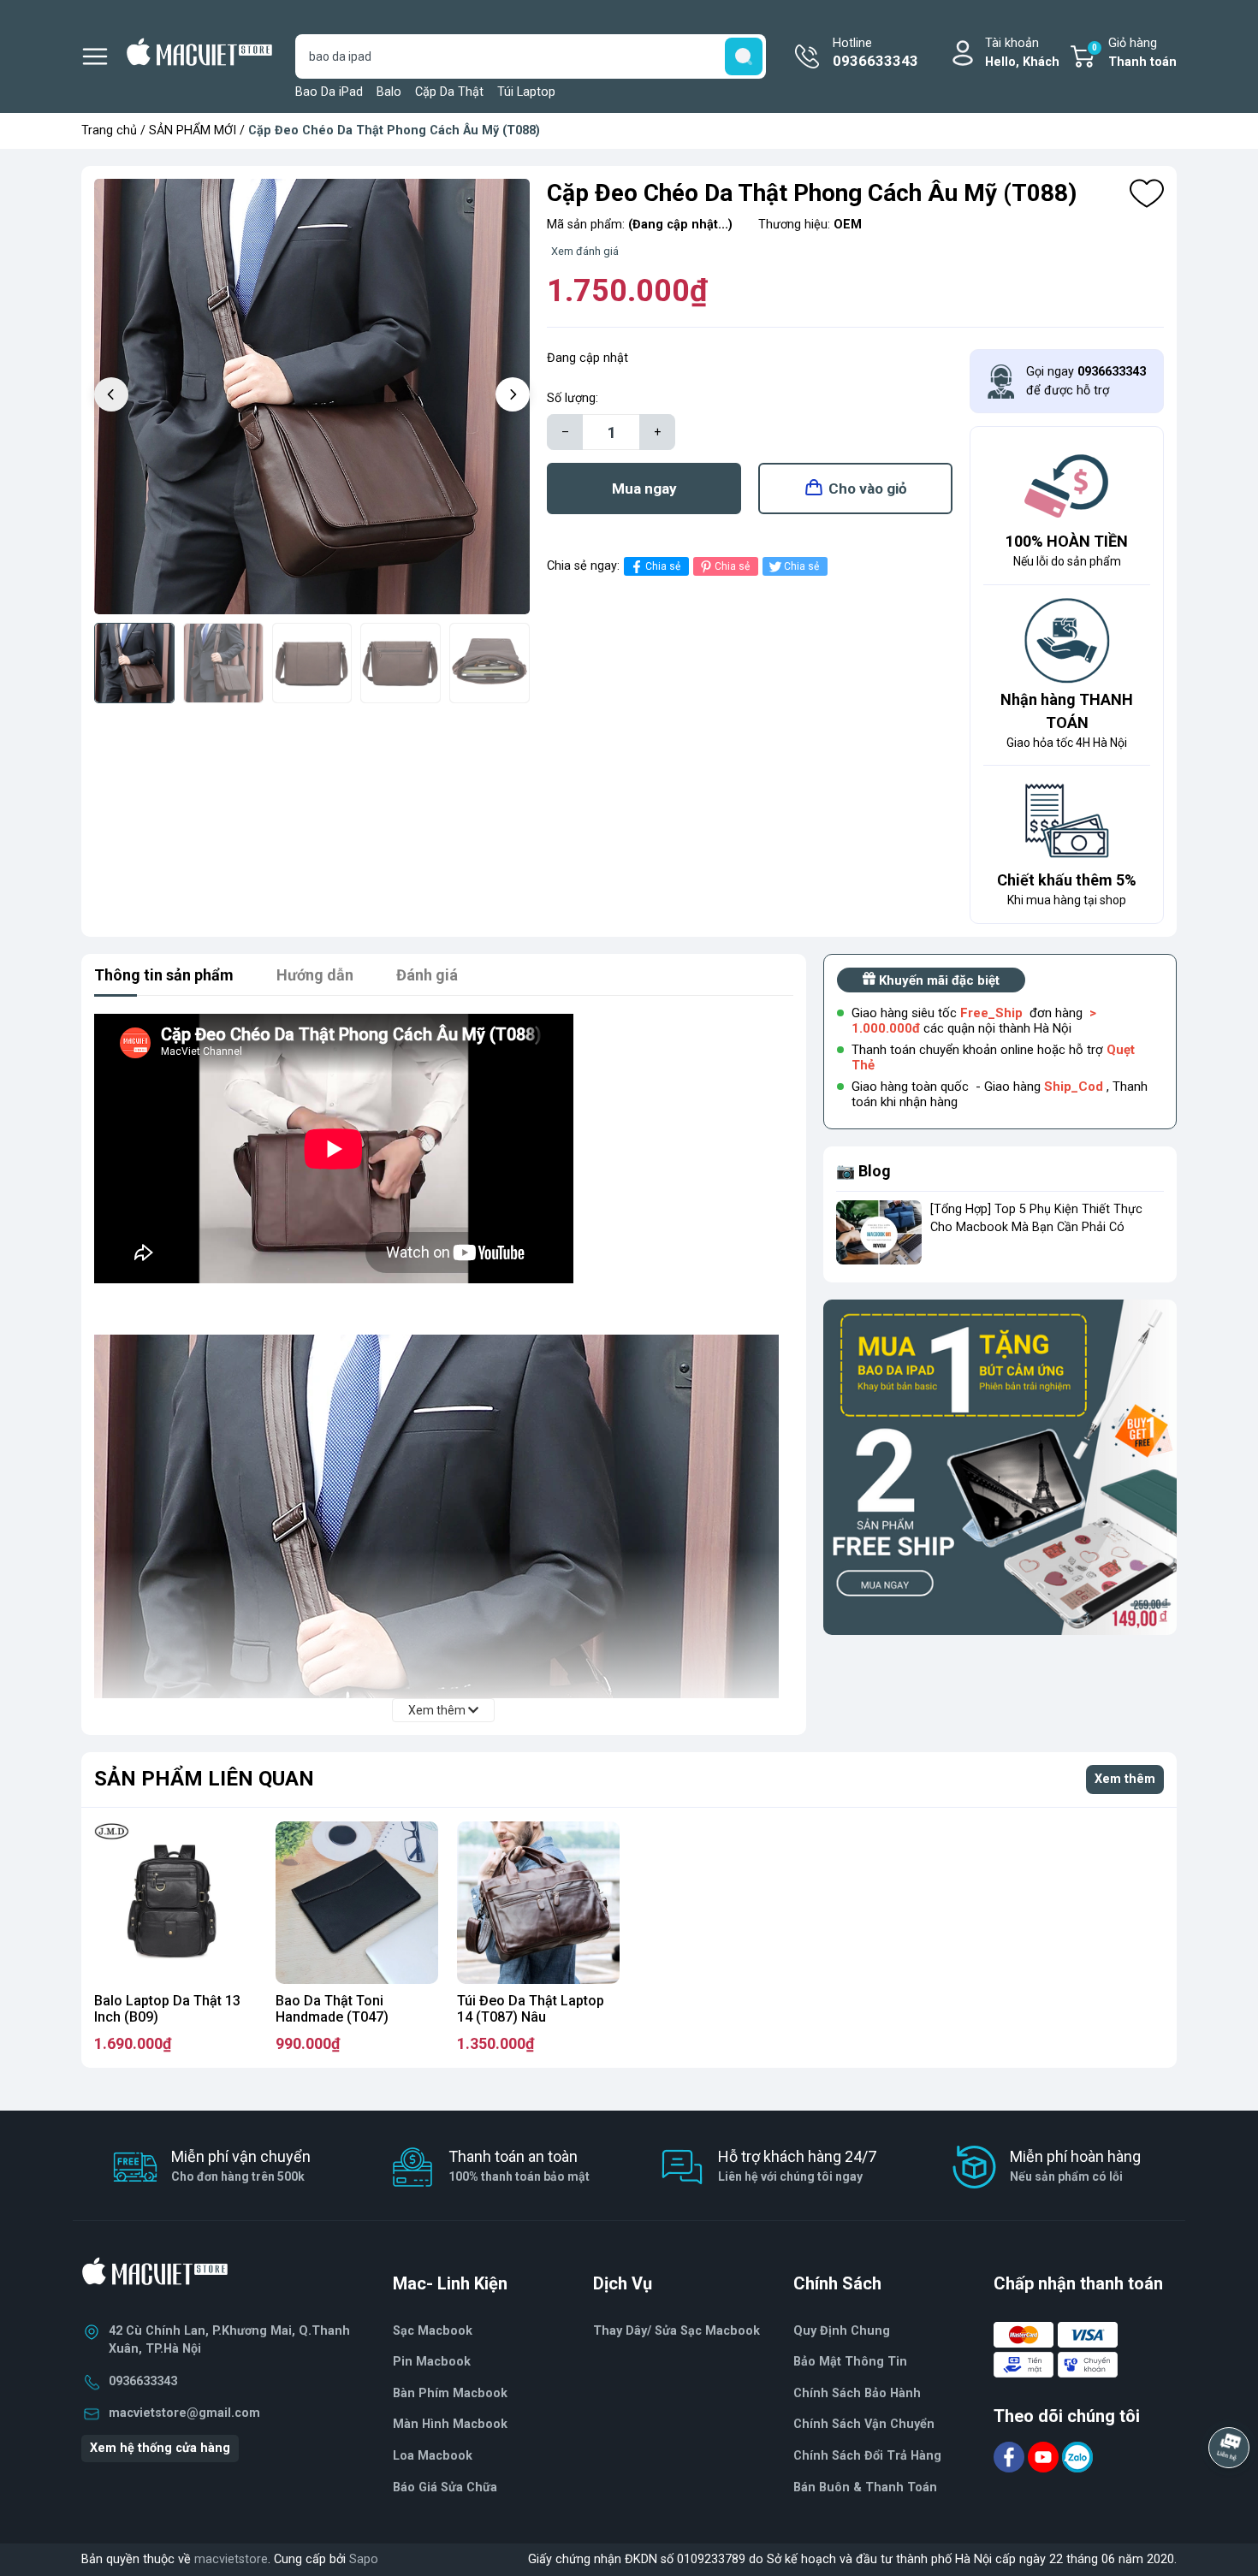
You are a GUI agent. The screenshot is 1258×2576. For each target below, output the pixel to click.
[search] (744, 56)
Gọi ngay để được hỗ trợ (1086, 381)
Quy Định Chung (842, 2331)
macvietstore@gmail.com (184, 2413)
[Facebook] (1011, 2456)
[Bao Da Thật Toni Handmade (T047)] (357, 1903)
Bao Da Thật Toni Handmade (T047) (332, 2009)
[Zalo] (1077, 2456)
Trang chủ (109, 130)
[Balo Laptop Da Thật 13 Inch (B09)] (175, 1903)
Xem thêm (1125, 1779)
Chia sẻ (663, 566)
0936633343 (143, 2381)
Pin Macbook (432, 2362)
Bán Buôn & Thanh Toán (865, 2487)
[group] (312, 397)
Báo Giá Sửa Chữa (445, 2487)
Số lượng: (573, 398)
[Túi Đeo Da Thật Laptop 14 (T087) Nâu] (538, 1903)
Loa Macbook (433, 2456)
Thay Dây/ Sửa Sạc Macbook (676, 2331)
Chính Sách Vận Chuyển (864, 2424)
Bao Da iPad (329, 92)
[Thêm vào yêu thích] (1147, 193)
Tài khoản (1022, 53)
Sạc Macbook (433, 2331)
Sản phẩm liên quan (204, 1779)
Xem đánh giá (585, 251)
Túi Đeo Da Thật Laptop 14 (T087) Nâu (531, 2009)
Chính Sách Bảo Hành (857, 2393)
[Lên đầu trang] (1231, 2495)
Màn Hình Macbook (450, 2424)
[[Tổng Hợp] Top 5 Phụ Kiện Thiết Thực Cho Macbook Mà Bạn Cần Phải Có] (879, 1232)
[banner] (1000, 1467)
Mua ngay (644, 489)
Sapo (364, 2559)
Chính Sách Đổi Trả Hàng (867, 2456)
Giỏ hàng (1134, 53)
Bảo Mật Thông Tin (850, 2362)
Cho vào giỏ (868, 489)
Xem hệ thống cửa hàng (160, 2448)
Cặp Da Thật (449, 92)
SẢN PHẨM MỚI (193, 130)
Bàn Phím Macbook (450, 2393)
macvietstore (231, 2559)
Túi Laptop (526, 92)
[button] (513, 394)
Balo (389, 92)
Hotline (875, 53)
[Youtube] (1045, 2456)
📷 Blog (863, 1171)
